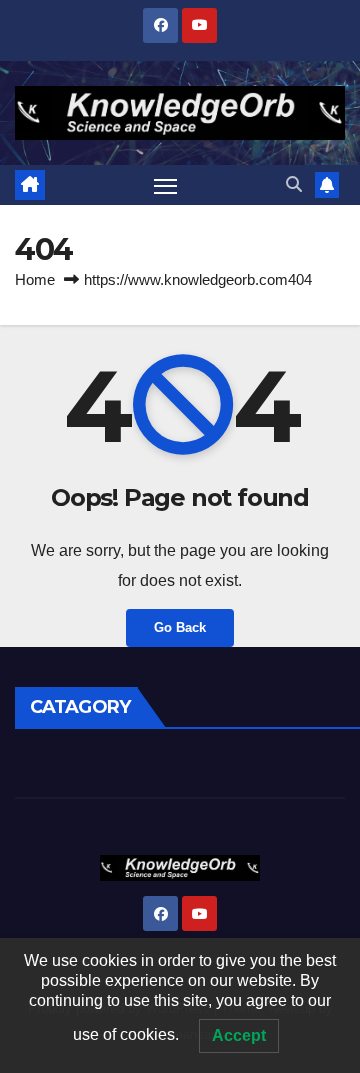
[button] (294, 184)
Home (35, 279)
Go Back (180, 627)
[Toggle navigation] (166, 185)
